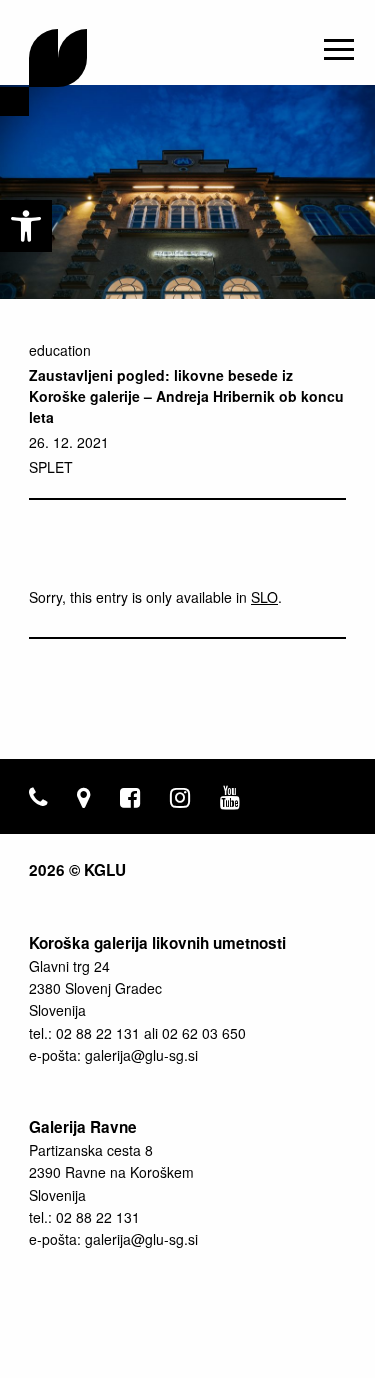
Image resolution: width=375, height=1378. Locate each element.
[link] (26, 226)
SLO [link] (264, 597)
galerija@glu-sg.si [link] (141, 1055)
